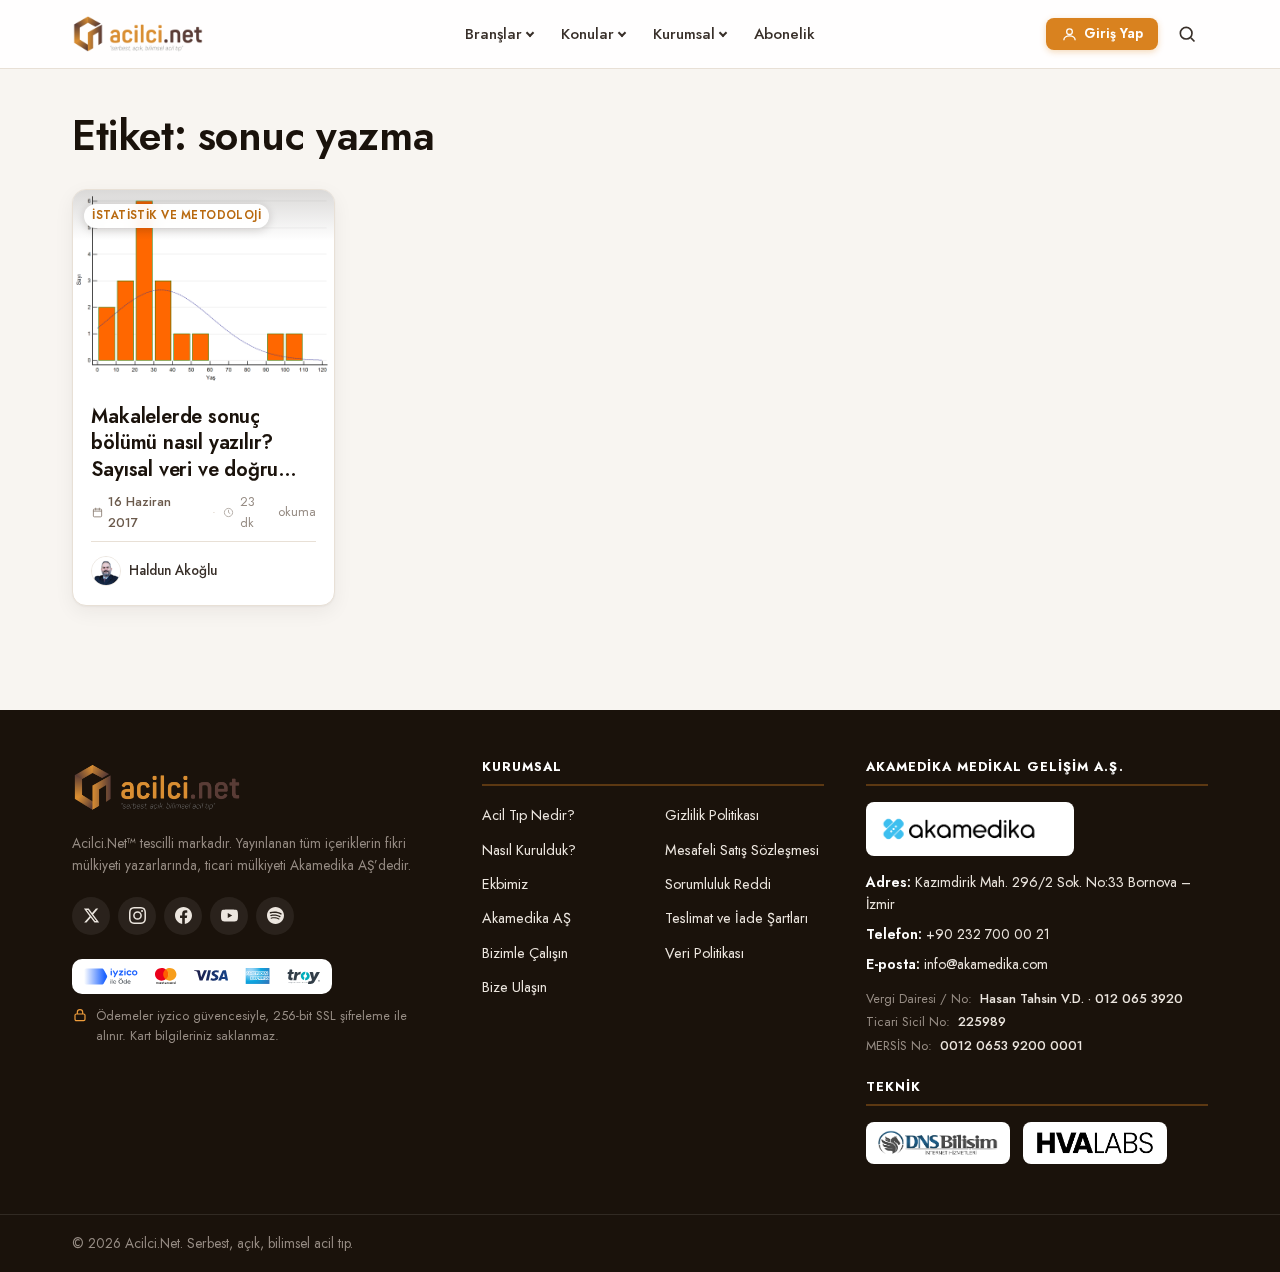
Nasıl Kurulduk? (529, 850)
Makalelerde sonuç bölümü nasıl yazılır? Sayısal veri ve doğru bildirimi (184, 456)
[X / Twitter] (91, 916)
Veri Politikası (704, 953)
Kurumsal (684, 34)
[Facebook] (183, 916)
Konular (587, 34)
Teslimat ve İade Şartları (736, 918)
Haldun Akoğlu (173, 570)
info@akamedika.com (986, 964)
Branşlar (493, 34)
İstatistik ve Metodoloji (176, 215)
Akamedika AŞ (526, 918)
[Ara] (1187, 34)
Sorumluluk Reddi (718, 884)
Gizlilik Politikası (712, 815)
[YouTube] (229, 916)
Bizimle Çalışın (525, 953)
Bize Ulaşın (514, 987)
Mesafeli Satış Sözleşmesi (742, 850)
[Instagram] (137, 916)
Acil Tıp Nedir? (528, 815)
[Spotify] (275, 916)
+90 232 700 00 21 (988, 934)
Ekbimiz (505, 884)
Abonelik (784, 34)
